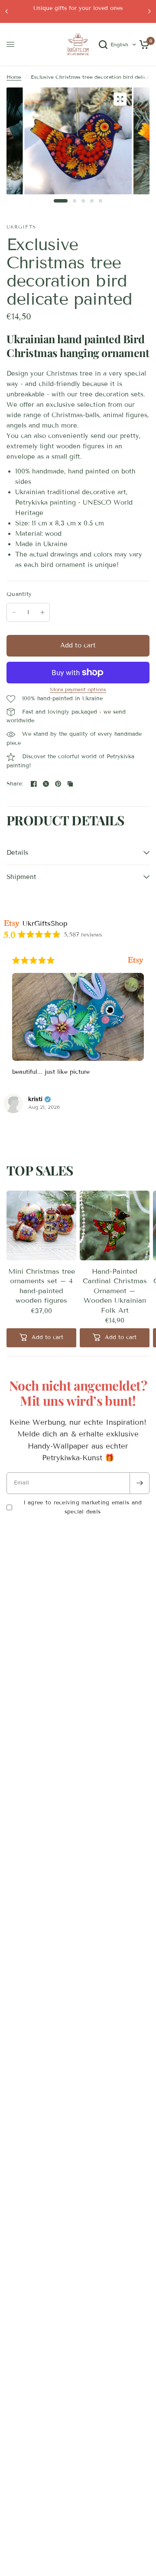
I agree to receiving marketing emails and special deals (83, 1507)
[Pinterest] (58, 784)
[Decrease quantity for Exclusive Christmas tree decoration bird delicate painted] (14, 612)
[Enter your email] (140, 1483)
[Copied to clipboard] (70, 784)
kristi (83, 1099)
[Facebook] (34, 784)
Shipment (21, 877)
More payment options (78, 689)
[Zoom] (120, 99)
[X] (46, 784)
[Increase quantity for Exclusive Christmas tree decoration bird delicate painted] (42, 612)
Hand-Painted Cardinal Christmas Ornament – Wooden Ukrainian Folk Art (115, 1291)
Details (17, 853)
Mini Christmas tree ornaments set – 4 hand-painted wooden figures (42, 1286)
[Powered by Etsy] (35, 960)
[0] (143, 45)
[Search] (103, 45)
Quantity (19, 594)
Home (14, 77)
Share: (15, 784)
